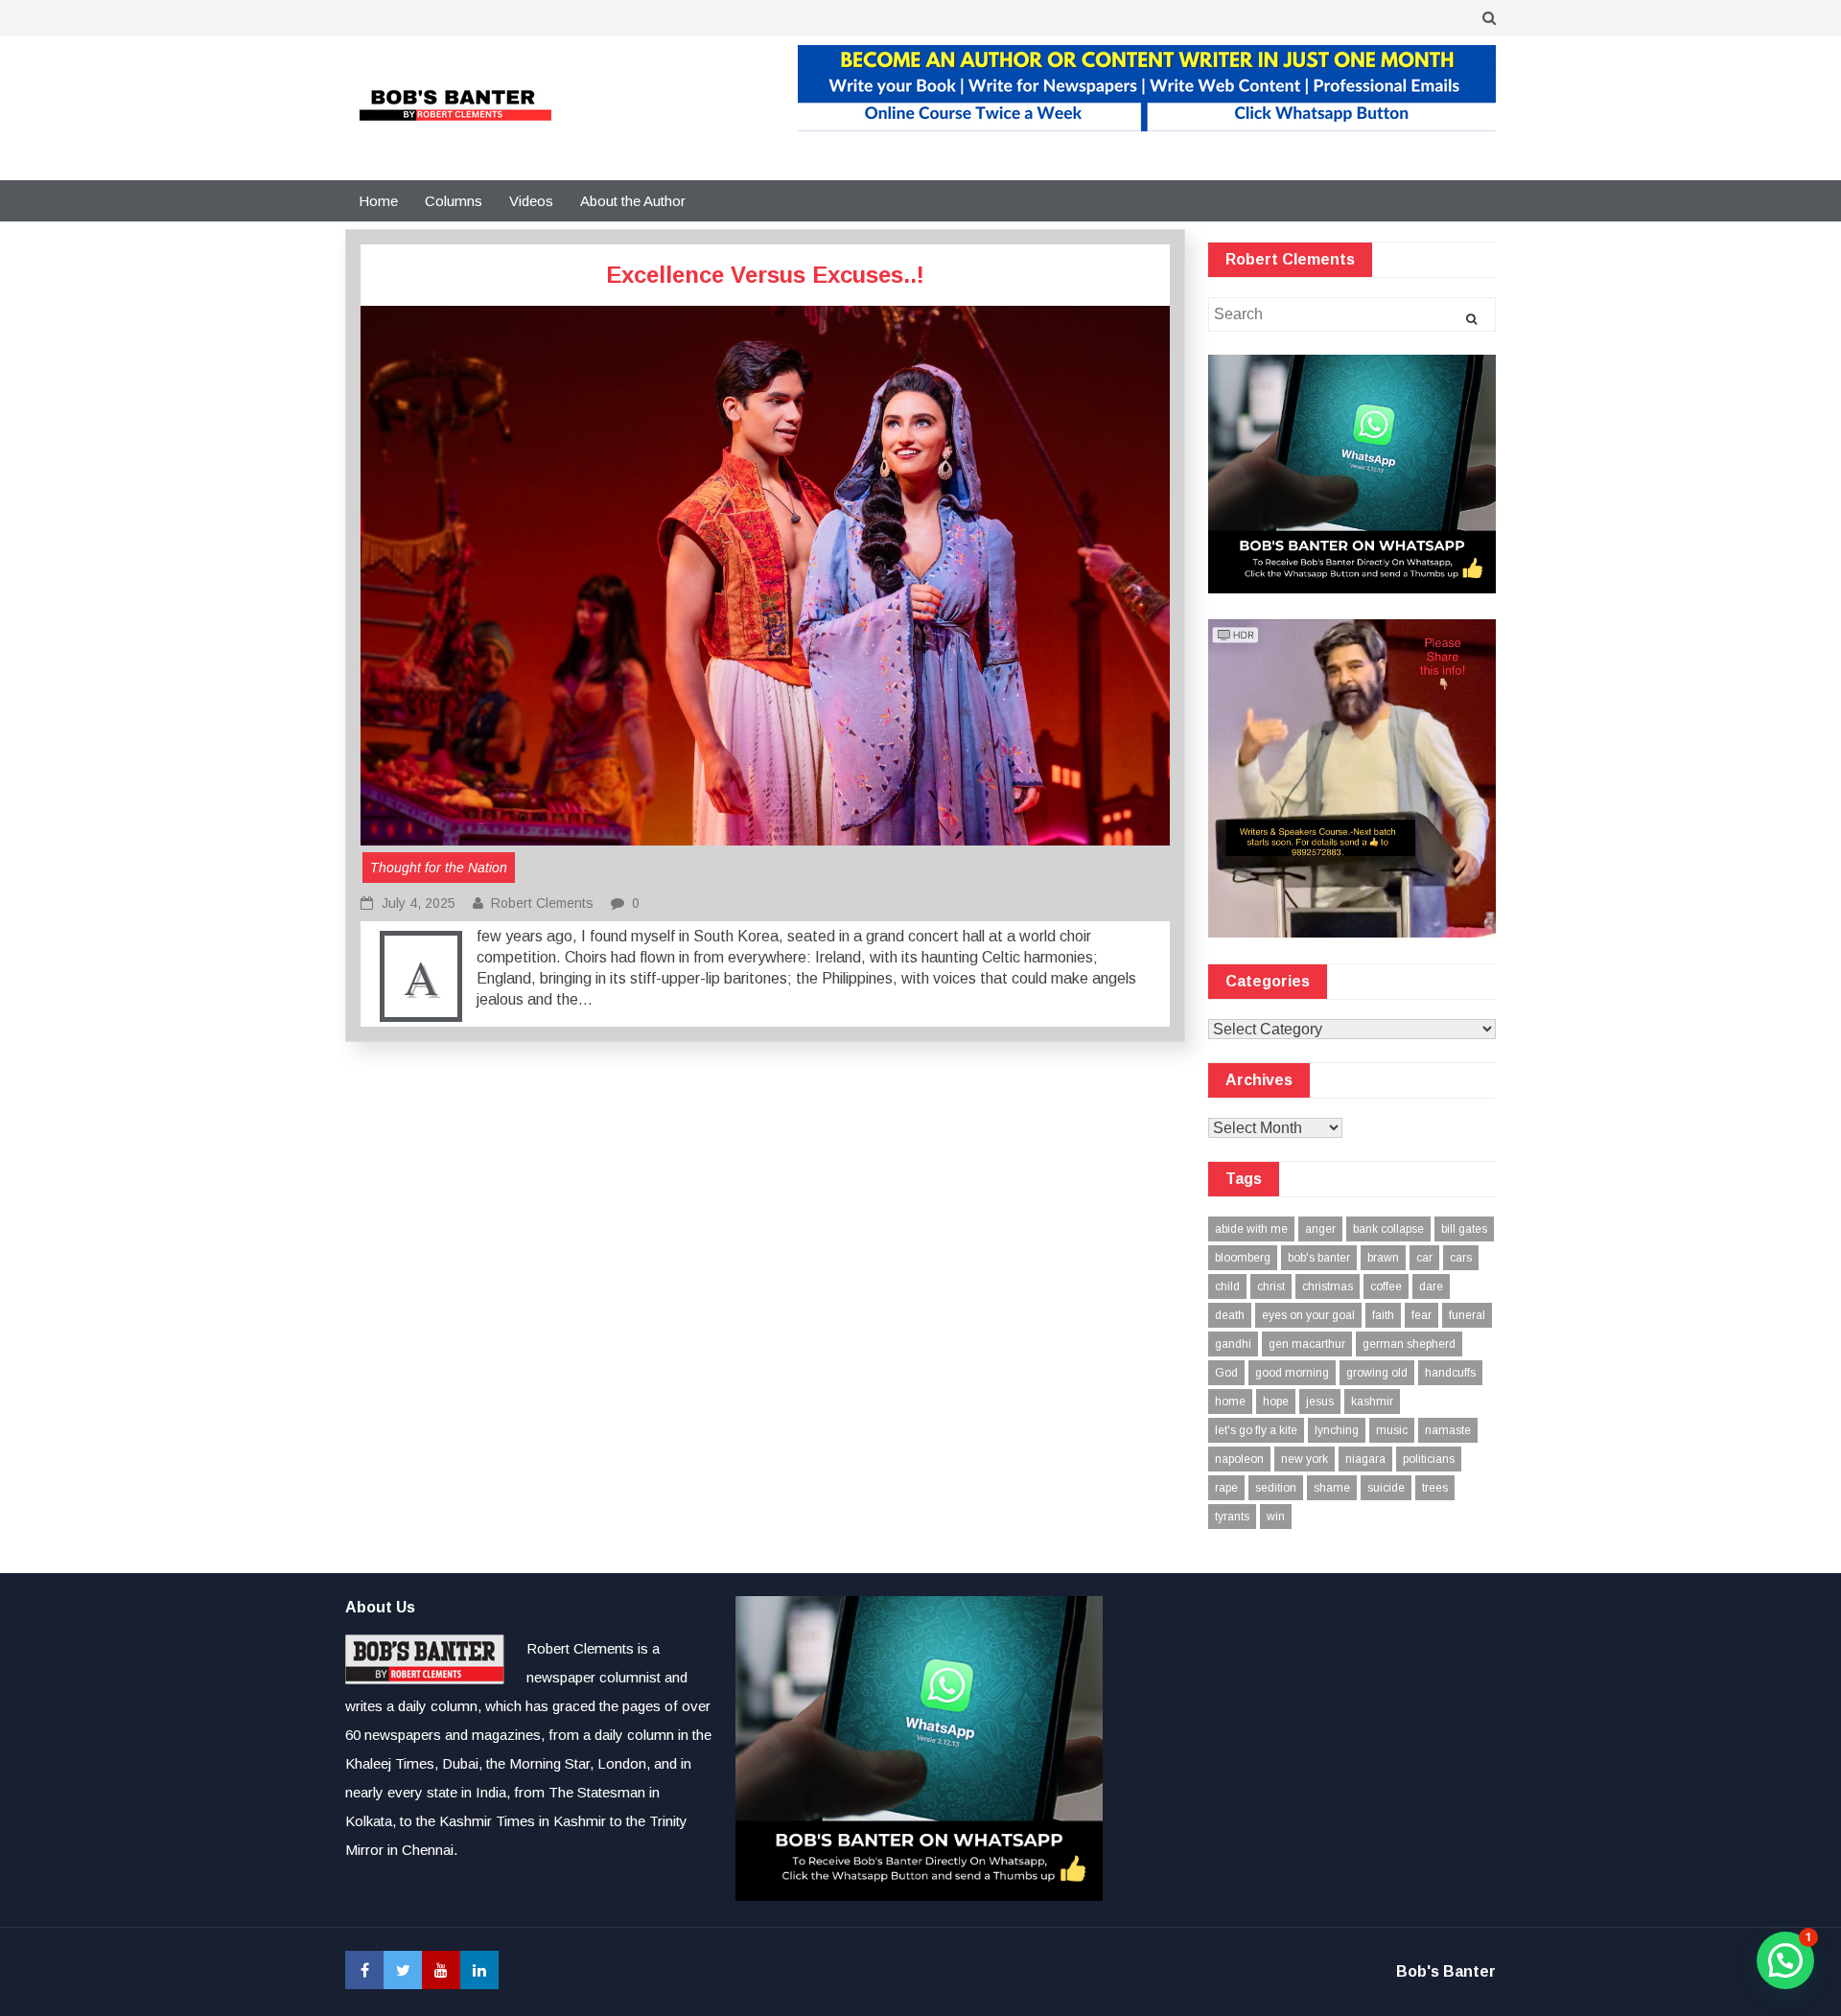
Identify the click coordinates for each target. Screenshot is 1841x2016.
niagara (1365, 1459)
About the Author (633, 201)
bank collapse (1388, 1229)
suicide (1386, 1488)
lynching (1337, 1430)
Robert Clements (542, 903)
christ (1271, 1286)
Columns (454, 201)
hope (1276, 1402)
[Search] (1471, 319)
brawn (1383, 1258)
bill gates (1464, 1229)
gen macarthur (1307, 1344)
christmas (1328, 1286)
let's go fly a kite (1256, 1430)
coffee (1386, 1286)
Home (378, 201)
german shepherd (1409, 1344)
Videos (531, 201)
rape (1226, 1488)
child (1227, 1286)
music (1392, 1430)
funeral (1467, 1315)
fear (1422, 1315)
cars (1461, 1258)
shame (1332, 1488)
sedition (1276, 1488)
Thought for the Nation (439, 868)
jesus (1320, 1402)
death (1230, 1315)
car (1424, 1258)
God (1226, 1373)
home (1230, 1402)
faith (1383, 1315)
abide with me (1251, 1229)
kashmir (1372, 1402)
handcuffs (1450, 1373)
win (1276, 1517)
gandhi (1233, 1344)
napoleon (1239, 1459)
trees (1435, 1488)
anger (1320, 1229)
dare (1431, 1286)
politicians (1429, 1459)
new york (1305, 1459)
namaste (1448, 1430)
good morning (1292, 1373)
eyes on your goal (1308, 1315)
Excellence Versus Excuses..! (765, 275)
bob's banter (1319, 1258)
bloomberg (1243, 1258)
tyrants (1232, 1517)
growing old (1377, 1373)
